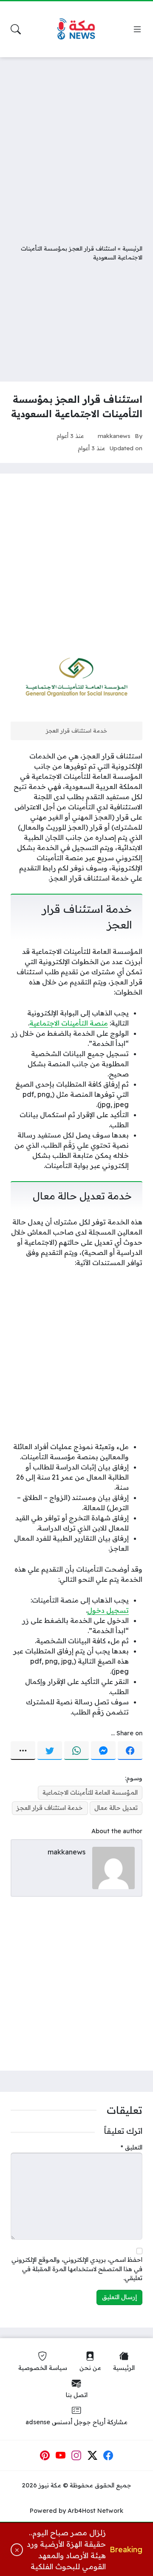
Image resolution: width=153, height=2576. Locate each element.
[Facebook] (130, 1751)
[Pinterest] (45, 2456)
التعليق (132, 2147)
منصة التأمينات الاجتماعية (69, 1023)
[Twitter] (50, 1751)
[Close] (17, 2550)
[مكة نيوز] (76, 29)
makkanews (114, 436)
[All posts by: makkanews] (113, 1867)
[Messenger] (103, 1751)
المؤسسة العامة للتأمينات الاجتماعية (90, 1793)
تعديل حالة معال (116, 1808)
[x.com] (93, 2456)
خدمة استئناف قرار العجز (50, 1808)
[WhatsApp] (76, 1751)
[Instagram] (76, 2456)
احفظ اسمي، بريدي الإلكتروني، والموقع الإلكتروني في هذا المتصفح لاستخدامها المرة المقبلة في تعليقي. (77, 2269)
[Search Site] (16, 29)
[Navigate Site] (137, 29)
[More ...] (23, 1751)
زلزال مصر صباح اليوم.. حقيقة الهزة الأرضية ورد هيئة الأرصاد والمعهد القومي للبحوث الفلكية (66, 2549)
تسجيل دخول (108, 1610)
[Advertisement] (76, 144)
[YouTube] (61, 2456)
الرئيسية (132, 248)
